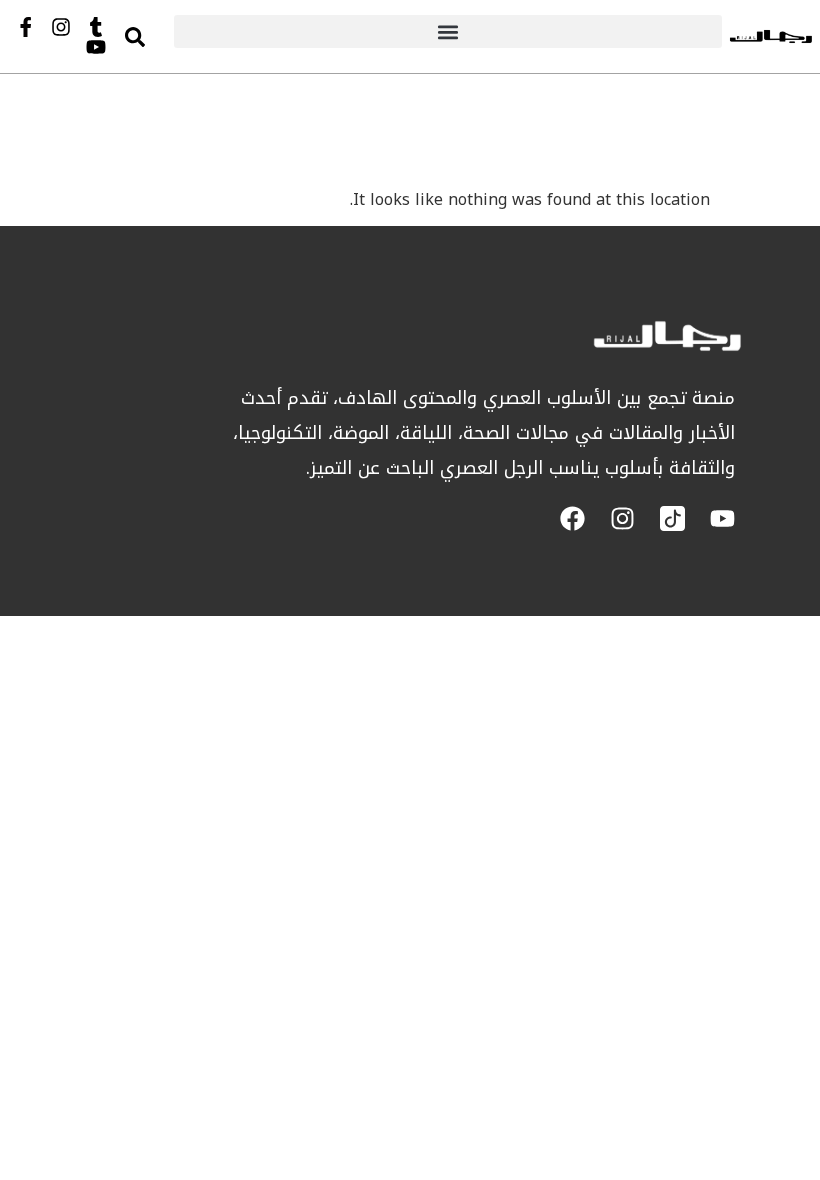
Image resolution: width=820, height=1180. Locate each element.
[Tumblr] (96, 27)
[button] (448, 31)
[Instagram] (61, 27)
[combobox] (154, 36)
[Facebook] (572, 518)
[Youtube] (96, 47)
